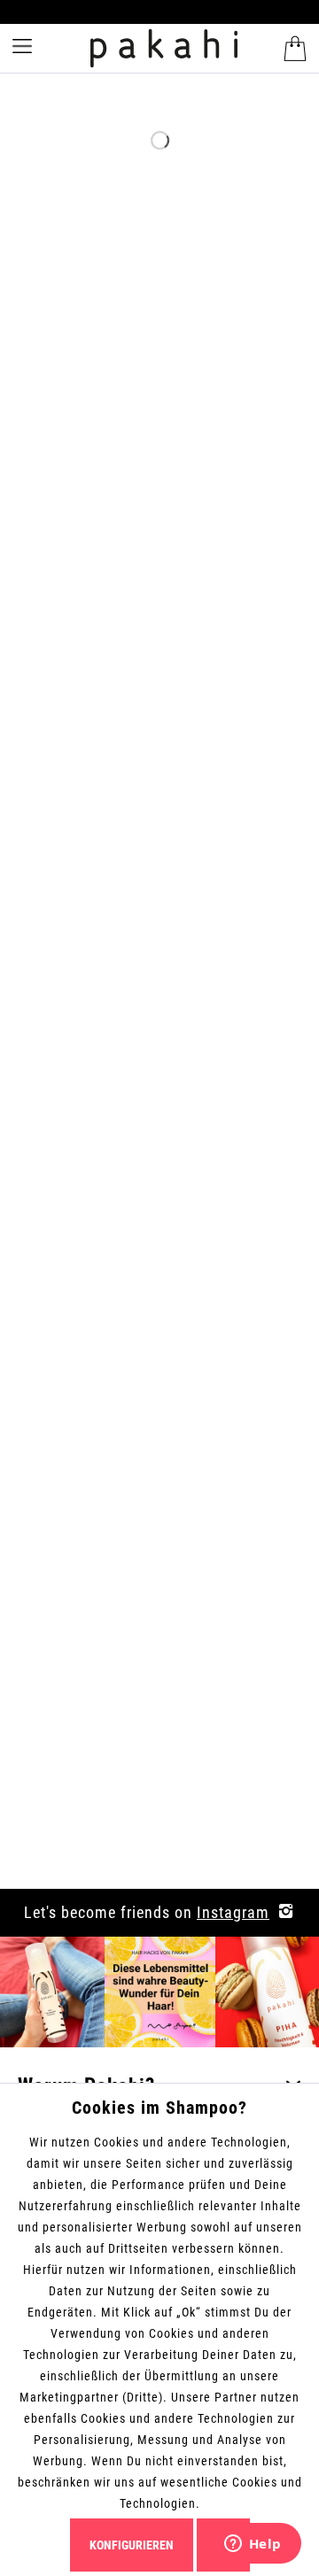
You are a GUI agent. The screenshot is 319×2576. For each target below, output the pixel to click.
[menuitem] (293, 49)
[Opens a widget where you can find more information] (253, 2545)
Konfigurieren (132, 2545)
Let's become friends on (147, 1912)
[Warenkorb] (295, 49)
